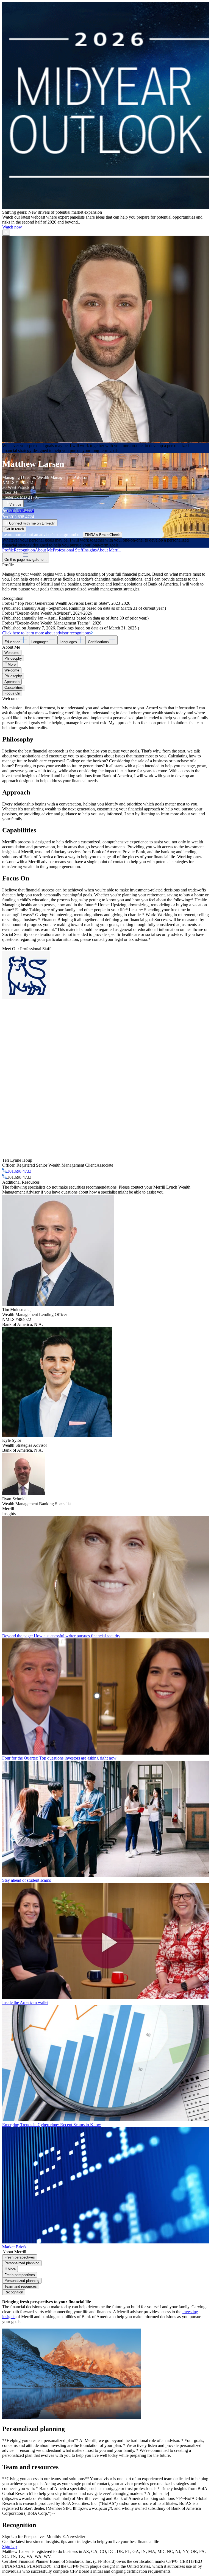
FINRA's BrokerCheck (102, 535)
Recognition (24, 550)
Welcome (12, 653)
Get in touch (14, 529)
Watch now (12, 227)
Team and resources (21, 2286)
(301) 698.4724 (21, 511)
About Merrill (109, 550)
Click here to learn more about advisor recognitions (46, 633)
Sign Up (9, 2546)
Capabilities (14, 688)
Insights (90, 550)
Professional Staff (68, 550)
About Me (44, 550)
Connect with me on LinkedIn (32, 523)
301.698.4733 (19, 1171)
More (12, 664)
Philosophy (13, 658)
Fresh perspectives (20, 2257)
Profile (8, 550)
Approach (12, 682)
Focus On (12, 693)
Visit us (15, 504)
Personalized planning (22, 2263)
